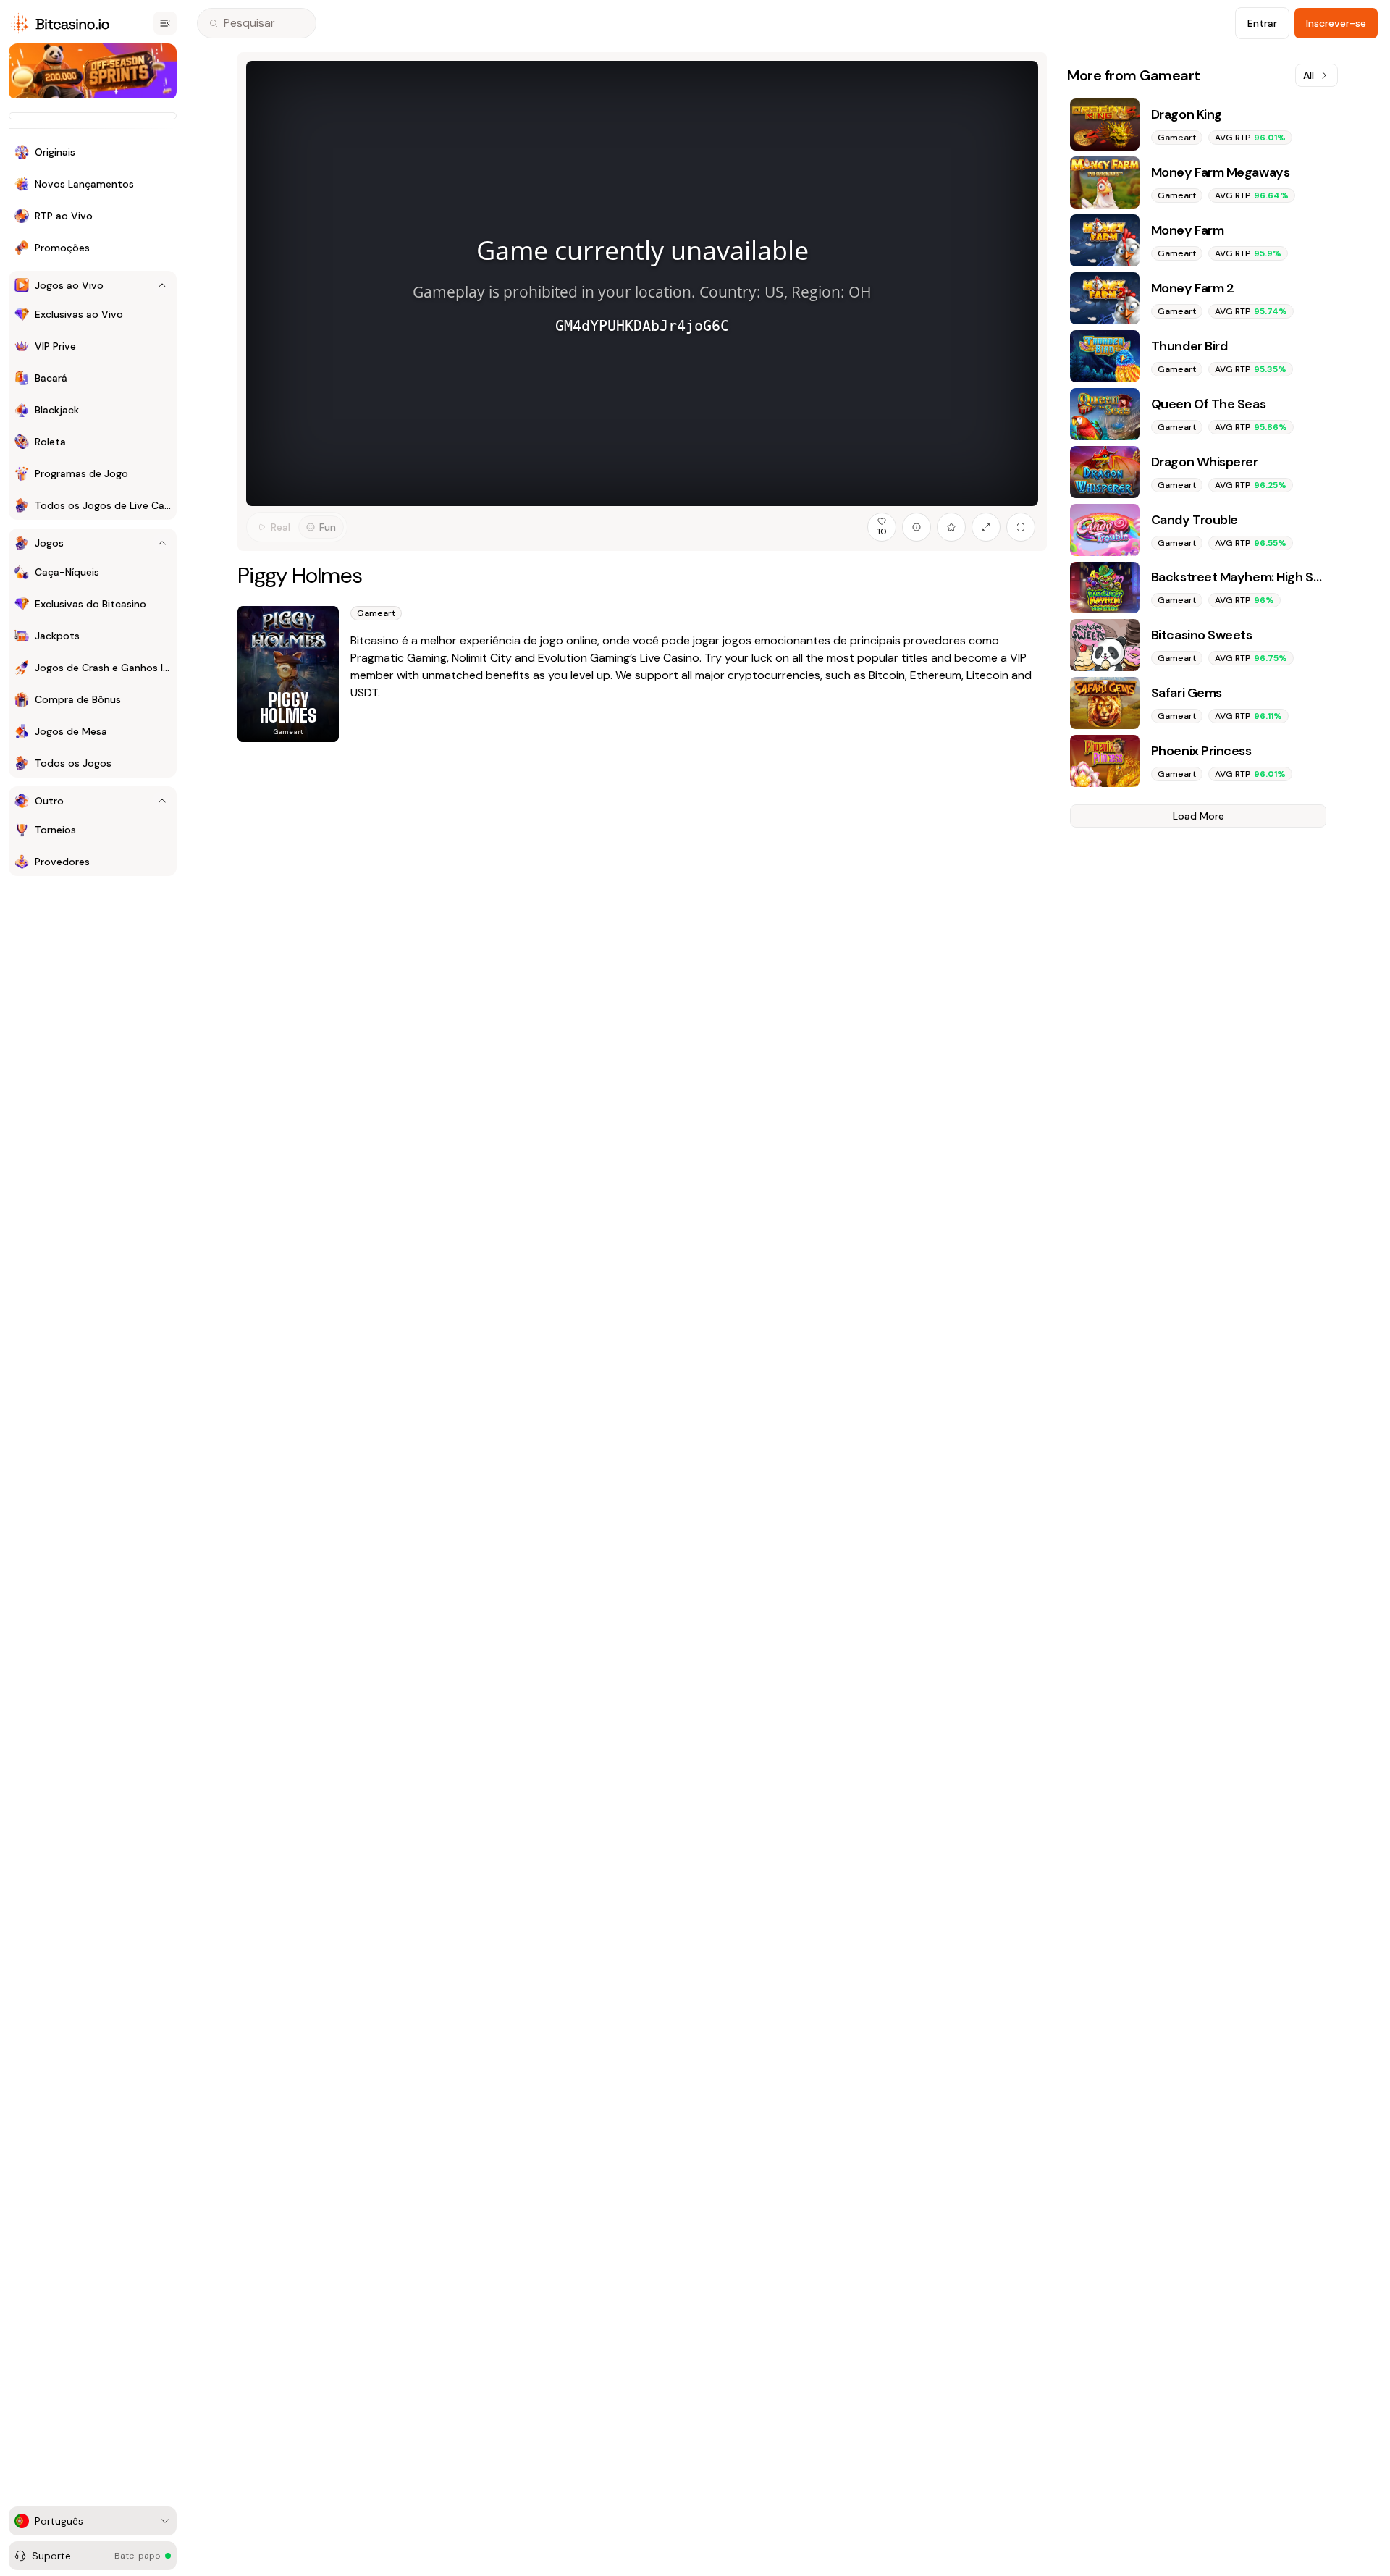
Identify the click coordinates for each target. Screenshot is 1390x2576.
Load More (1199, 816)
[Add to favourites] (951, 527)
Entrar (1262, 23)
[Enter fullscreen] (1021, 527)
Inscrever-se (1336, 23)
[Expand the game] (986, 527)
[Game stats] (917, 527)
